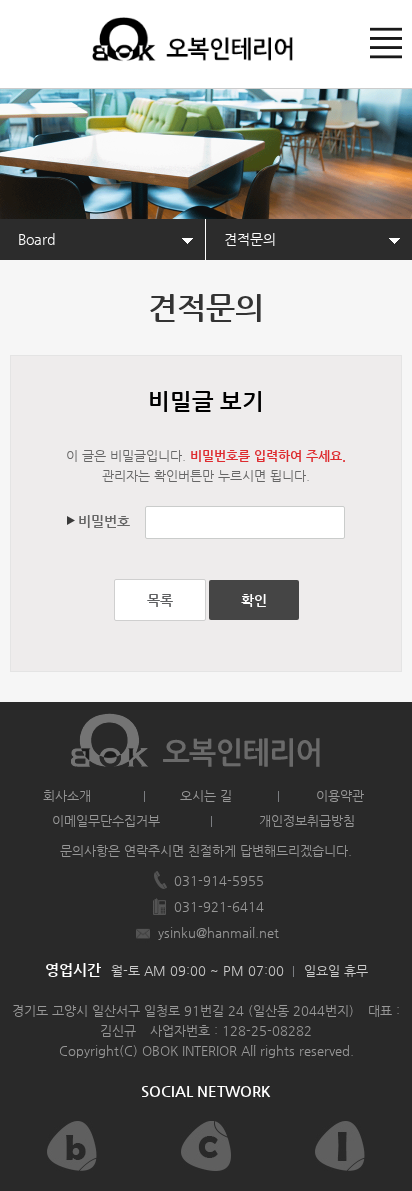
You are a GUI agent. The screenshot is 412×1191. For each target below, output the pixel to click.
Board (36, 239)
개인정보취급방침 (307, 820)
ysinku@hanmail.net (218, 932)
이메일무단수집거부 (106, 820)
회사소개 (67, 795)
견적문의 (250, 239)
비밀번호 (104, 521)
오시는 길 (206, 795)
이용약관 (340, 795)
